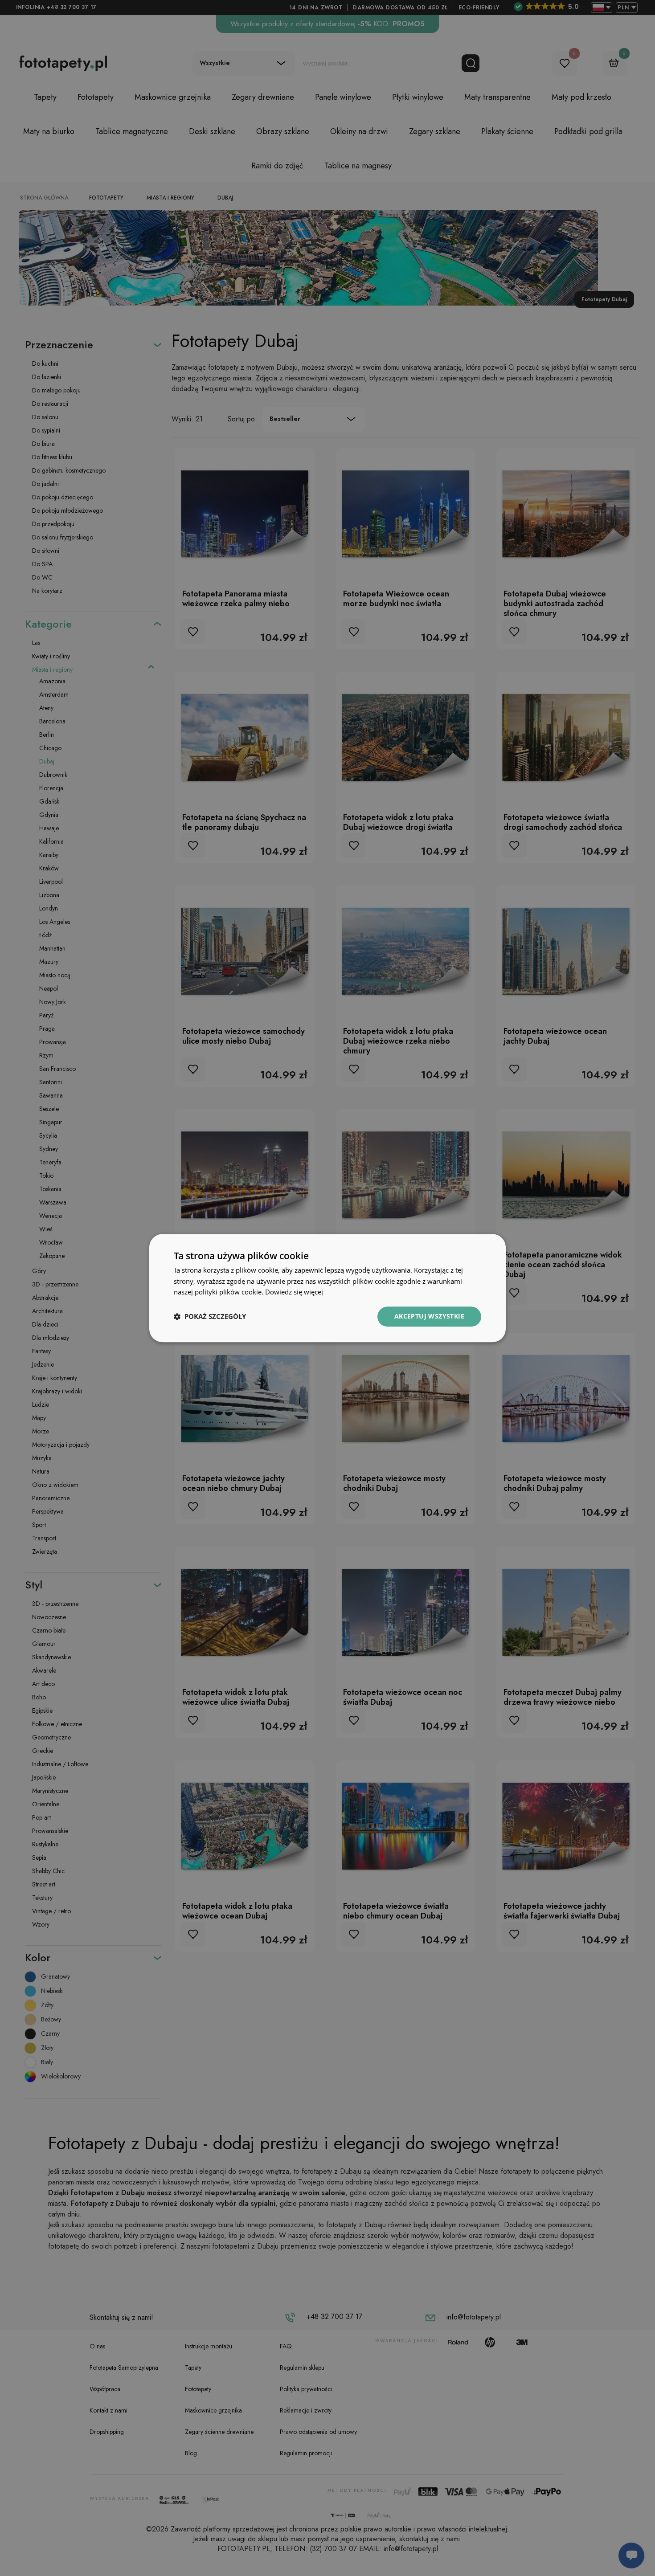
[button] (210, 1317)
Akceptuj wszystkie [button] (429, 1316)
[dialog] (327, 1288)
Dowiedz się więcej (294, 1292)
